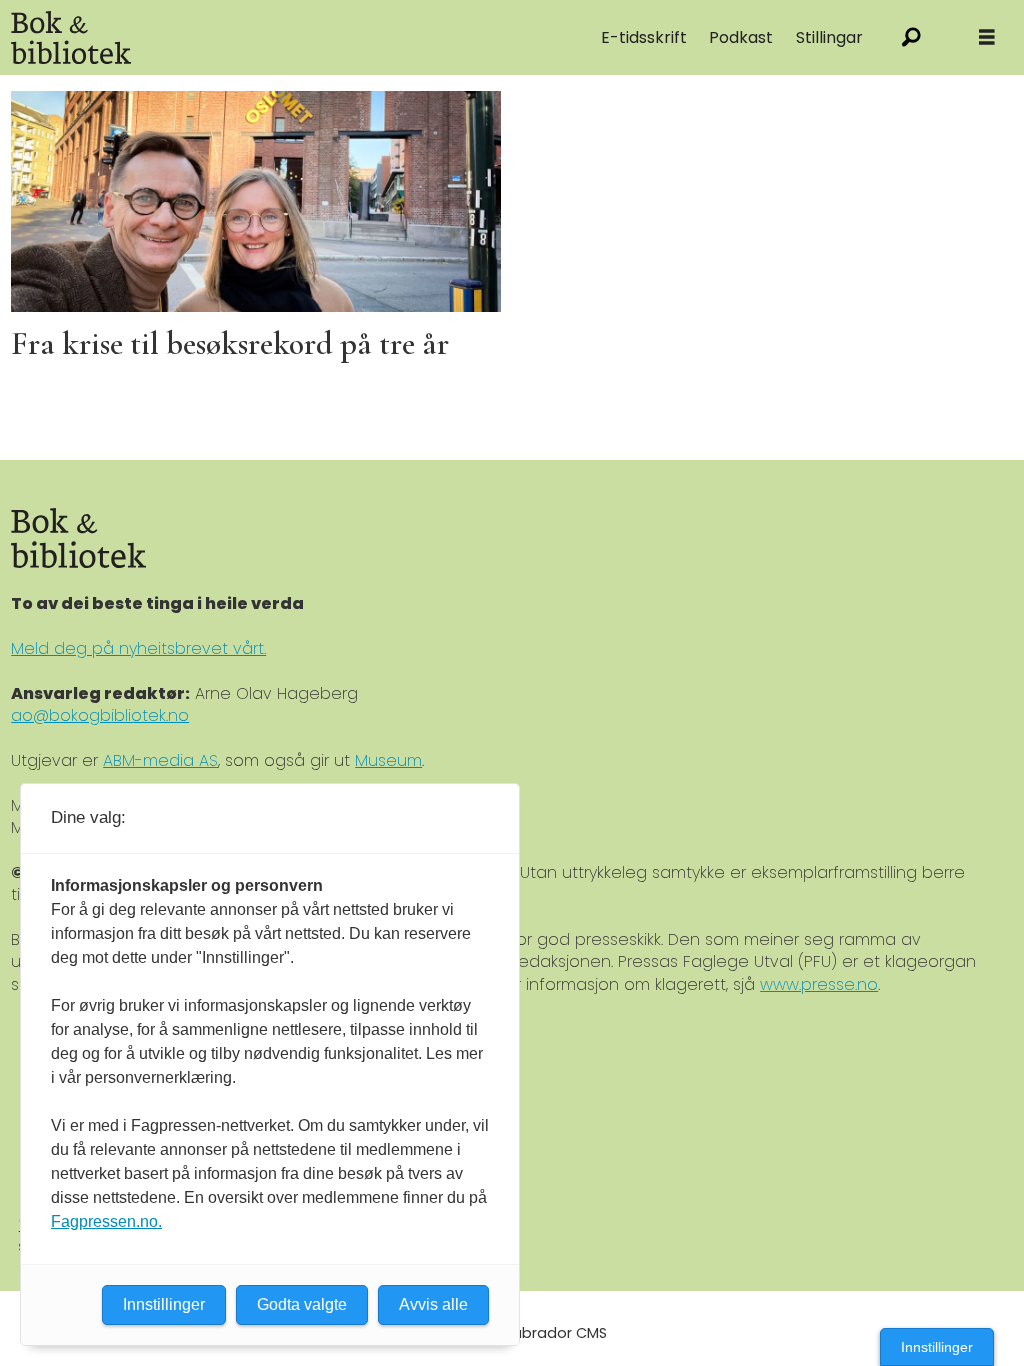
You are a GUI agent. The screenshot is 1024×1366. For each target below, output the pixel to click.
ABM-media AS (160, 760)
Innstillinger (937, 1347)
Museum (388, 760)
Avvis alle (433, 1304)
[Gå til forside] (220, 37)
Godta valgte (302, 1304)
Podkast (741, 37)
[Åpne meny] (987, 37)
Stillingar (829, 37)
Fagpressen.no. (106, 1221)
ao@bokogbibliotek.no (100, 715)
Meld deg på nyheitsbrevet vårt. (138, 648)
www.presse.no (819, 984)
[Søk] (911, 37)
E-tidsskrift (644, 37)
